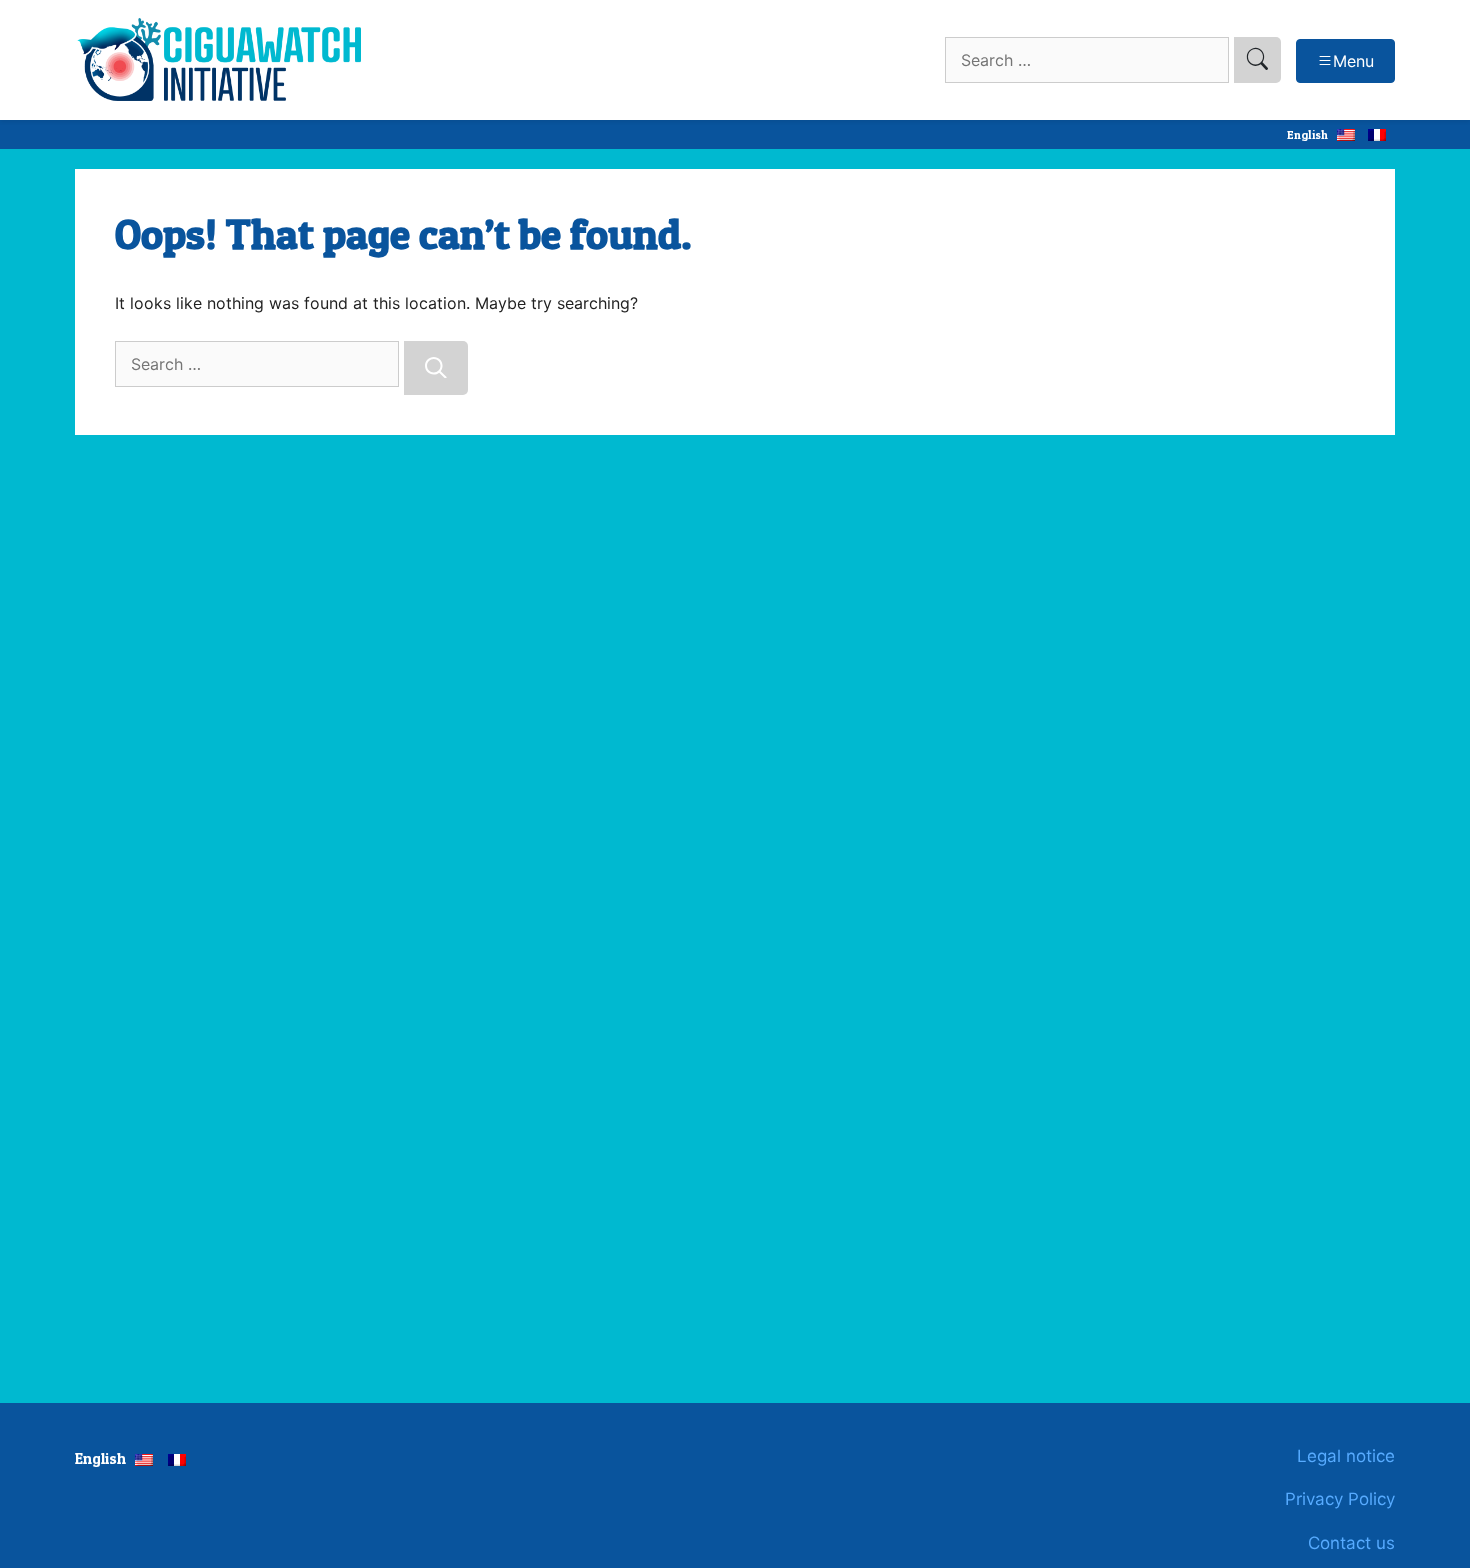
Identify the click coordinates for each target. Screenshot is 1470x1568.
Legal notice (1346, 1456)
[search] (1257, 60)
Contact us (1351, 1543)
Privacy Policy (1340, 1499)
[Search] (436, 368)
